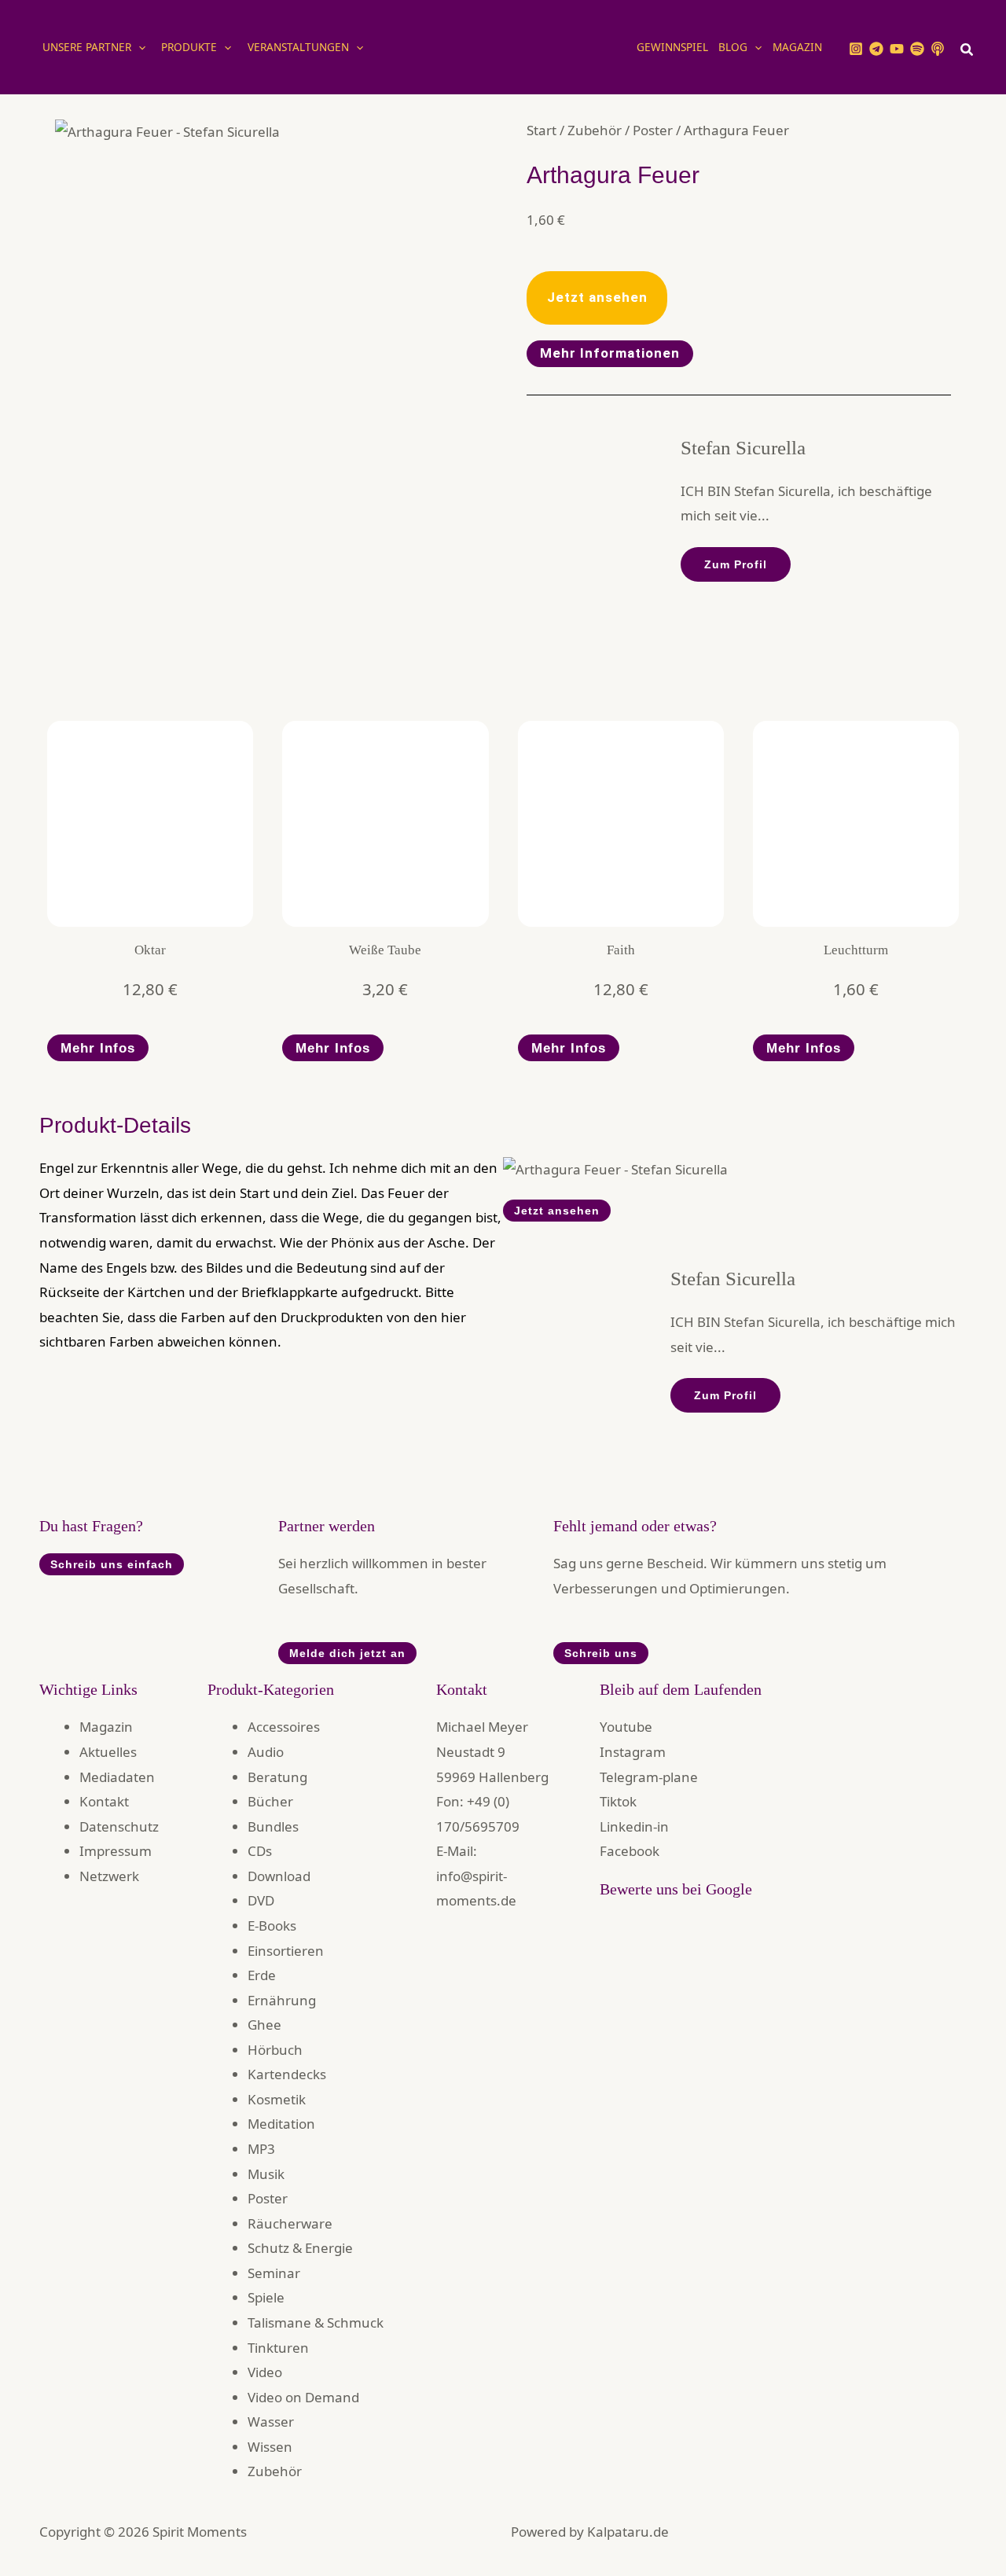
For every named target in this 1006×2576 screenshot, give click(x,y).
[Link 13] (503, 46)
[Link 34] (150, 824)
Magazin (106, 1727)
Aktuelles (108, 1752)
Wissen (270, 2447)
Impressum (116, 1851)
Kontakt (104, 1801)
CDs (260, 1851)
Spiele (266, 2297)
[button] (138, 47)
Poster (653, 130)
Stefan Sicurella (743, 448)
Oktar (150, 950)
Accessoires (284, 1727)
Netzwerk (109, 1876)
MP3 (261, 2149)
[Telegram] (876, 49)
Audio (266, 1752)
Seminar (274, 2273)
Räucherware (290, 2223)
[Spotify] (917, 49)
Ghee (264, 2025)
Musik (266, 2174)
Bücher (270, 1801)
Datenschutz (119, 1826)
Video (265, 2372)
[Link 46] (615, 1168)
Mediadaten (117, 1777)
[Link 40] (621, 824)
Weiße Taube (385, 950)
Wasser (271, 2422)
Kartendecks (287, 2074)
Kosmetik (277, 2099)
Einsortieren (286, 1951)
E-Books (272, 1926)
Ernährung (282, 2000)
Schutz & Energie (300, 2248)
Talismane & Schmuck (316, 2322)
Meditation (281, 2124)
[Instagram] (856, 49)
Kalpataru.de (628, 2532)
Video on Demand (303, 2397)
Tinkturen (278, 2348)
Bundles (273, 1826)
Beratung (277, 1777)
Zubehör (595, 130)
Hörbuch (275, 2050)
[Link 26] (167, 130)
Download (279, 1876)
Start (542, 130)
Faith (621, 950)
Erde (262, 1975)
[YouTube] (897, 49)
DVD (261, 1900)
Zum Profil (736, 564)
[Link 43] (856, 824)
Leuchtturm (856, 950)
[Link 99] (783, 1966)
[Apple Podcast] (938, 49)
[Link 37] (385, 824)
